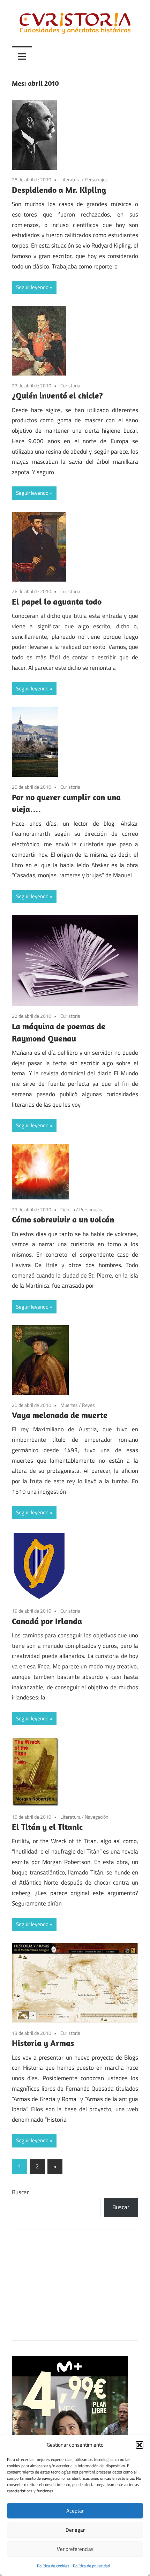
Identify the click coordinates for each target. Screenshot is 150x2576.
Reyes (88, 1405)
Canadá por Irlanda (47, 1621)
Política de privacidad (91, 2566)
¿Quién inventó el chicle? (57, 395)
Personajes (96, 179)
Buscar (20, 2192)
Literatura (70, 179)
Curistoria (70, 385)
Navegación (97, 1817)
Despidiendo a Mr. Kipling (59, 190)
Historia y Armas (43, 2043)
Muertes (69, 1405)
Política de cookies (53, 2566)
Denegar (75, 2530)
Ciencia (68, 1209)
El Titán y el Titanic (47, 1827)
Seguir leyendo (32, 287)
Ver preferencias (75, 2549)
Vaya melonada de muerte (60, 1415)
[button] (140, 2445)
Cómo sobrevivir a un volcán (63, 1219)
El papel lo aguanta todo (57, 601)
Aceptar (75, 2511)
